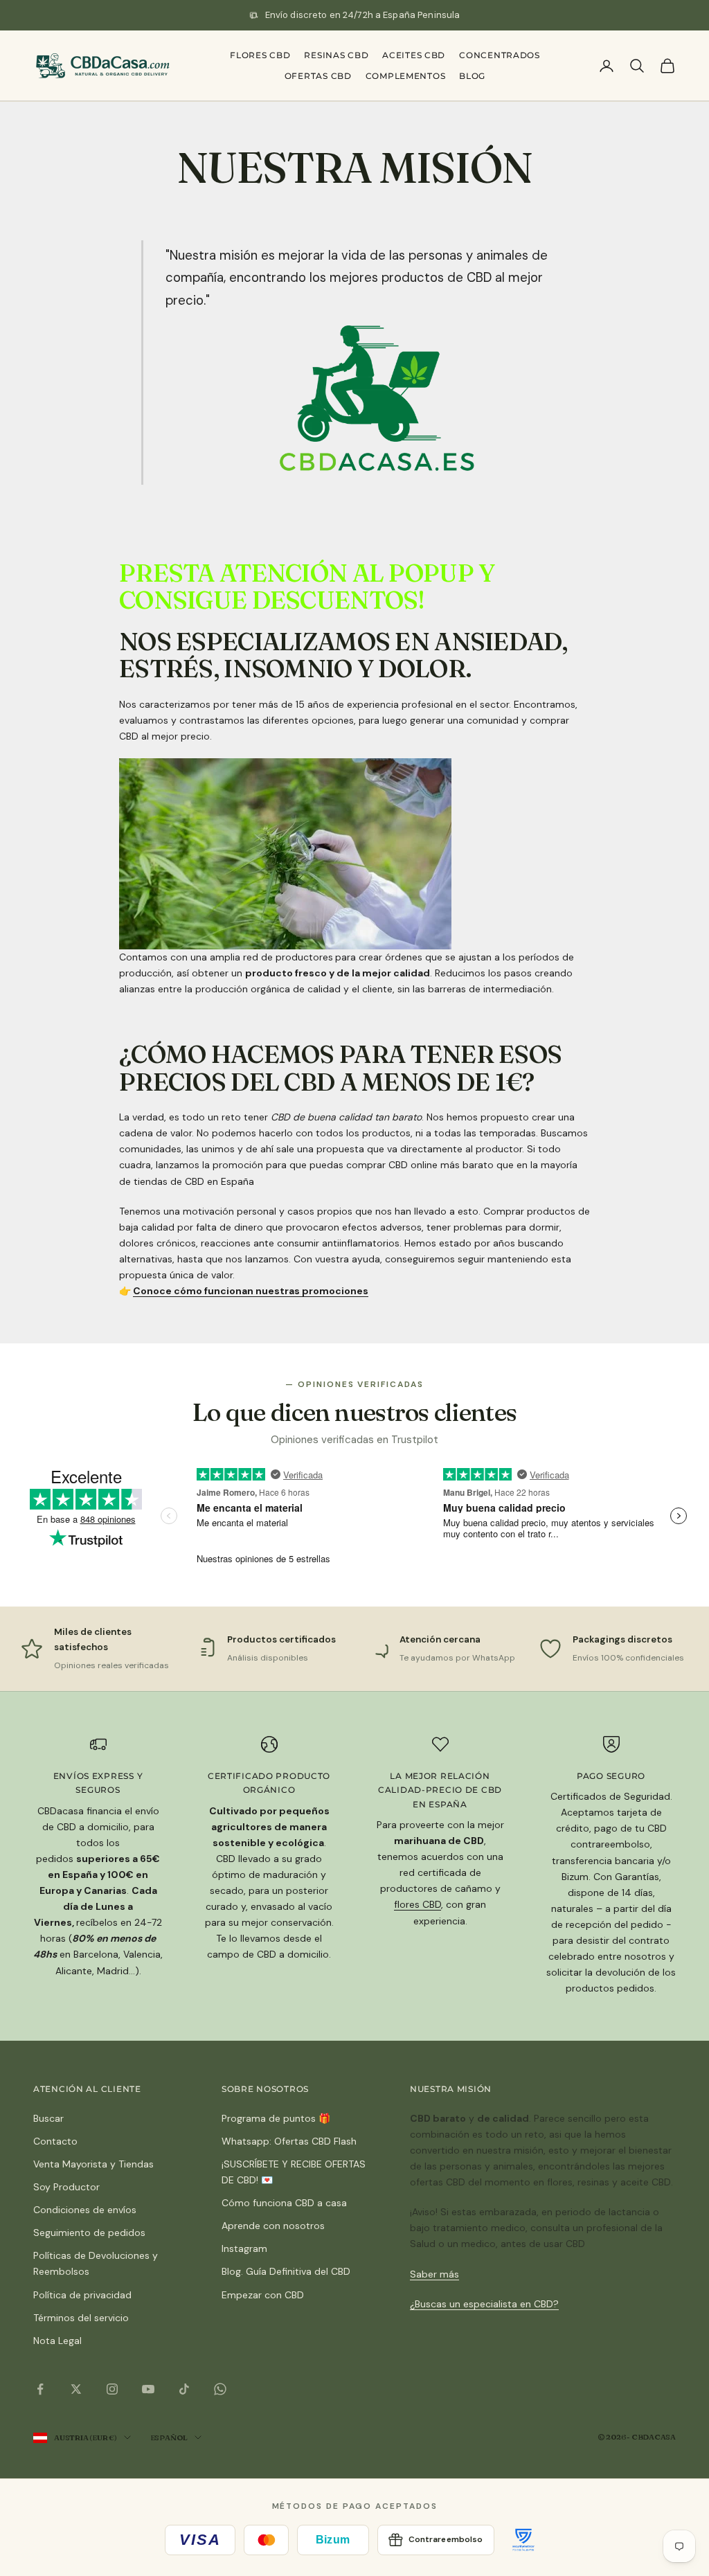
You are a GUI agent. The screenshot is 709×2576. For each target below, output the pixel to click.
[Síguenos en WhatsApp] (220, 2389)
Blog (472, 76)
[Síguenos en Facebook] (40, 2389)
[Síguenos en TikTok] (184, 2389)
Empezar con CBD (263, 2295)
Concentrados (500, 55)
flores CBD (418, 1904)
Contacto (55, 2141)
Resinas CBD (336, 55)
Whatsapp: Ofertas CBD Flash (289, 2141)
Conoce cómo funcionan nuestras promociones (251, 1291)
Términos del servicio (81, 2318)
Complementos (406, 76)
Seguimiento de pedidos (89, 2233)
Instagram (244, 2248)
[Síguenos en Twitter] (76, 2389)
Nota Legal (57, 2341)
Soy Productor (66, 2187)
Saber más (434, 2274)
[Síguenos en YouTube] (148, 2389)
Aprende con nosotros (273, 2226)
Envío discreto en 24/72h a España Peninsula (363, 15)
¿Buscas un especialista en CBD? (484, 2304)
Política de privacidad (82, 2295)
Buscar (48, 2118)
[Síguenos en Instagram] (112, 2389)
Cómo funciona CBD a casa (284, 2203)
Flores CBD (260, 55)
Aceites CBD (414, 55)
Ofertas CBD (318, 76)
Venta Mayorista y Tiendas (93, 2164)
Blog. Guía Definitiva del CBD (286, 2271)
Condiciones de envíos (85, 2210)
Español (169, 2438)
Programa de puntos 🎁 (276, 2118)
